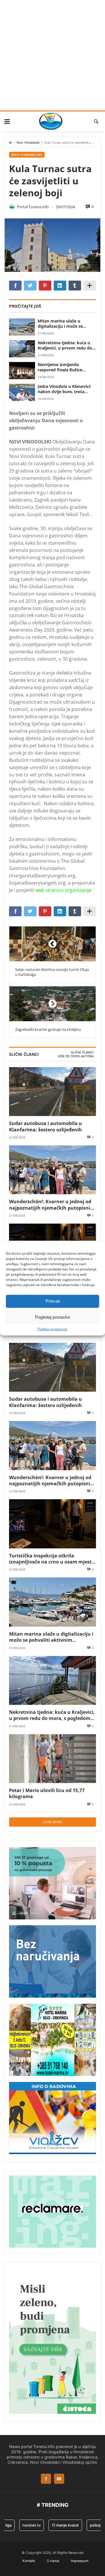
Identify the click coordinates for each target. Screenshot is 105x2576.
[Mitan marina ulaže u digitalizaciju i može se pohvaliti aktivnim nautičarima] (22, 327)
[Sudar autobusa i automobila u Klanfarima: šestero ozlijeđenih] (52, 1092)
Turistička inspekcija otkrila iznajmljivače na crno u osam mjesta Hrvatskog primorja (52, 1559)
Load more (52, 1822)
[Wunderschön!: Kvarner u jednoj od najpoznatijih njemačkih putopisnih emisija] (52, 1170)
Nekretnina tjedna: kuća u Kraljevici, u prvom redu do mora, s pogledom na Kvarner (65, 345)
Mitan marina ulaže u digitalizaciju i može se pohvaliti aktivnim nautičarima (60, 324)
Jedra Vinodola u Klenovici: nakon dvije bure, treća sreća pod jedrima (64, 389)
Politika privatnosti (52, 1329)
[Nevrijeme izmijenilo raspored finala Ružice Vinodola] (22, 371)
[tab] (82, 1053)
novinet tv (24, 2525)
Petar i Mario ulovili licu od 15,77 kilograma (47, 1793)
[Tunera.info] (51, 121)
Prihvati (53, 1301)
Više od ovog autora (76, 1056)
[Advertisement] (52, 55)
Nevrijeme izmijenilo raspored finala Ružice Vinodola (60, 367)
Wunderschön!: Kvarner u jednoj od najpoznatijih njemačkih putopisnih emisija (51, 1205)
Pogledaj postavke (52, 1317)
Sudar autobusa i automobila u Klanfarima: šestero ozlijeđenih (45, 1126)
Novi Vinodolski (28, 143)
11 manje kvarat (57, 2525)
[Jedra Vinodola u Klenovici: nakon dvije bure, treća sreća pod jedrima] (22, 392)
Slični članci (82, 1052)
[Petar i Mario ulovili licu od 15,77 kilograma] (52, 1759)
